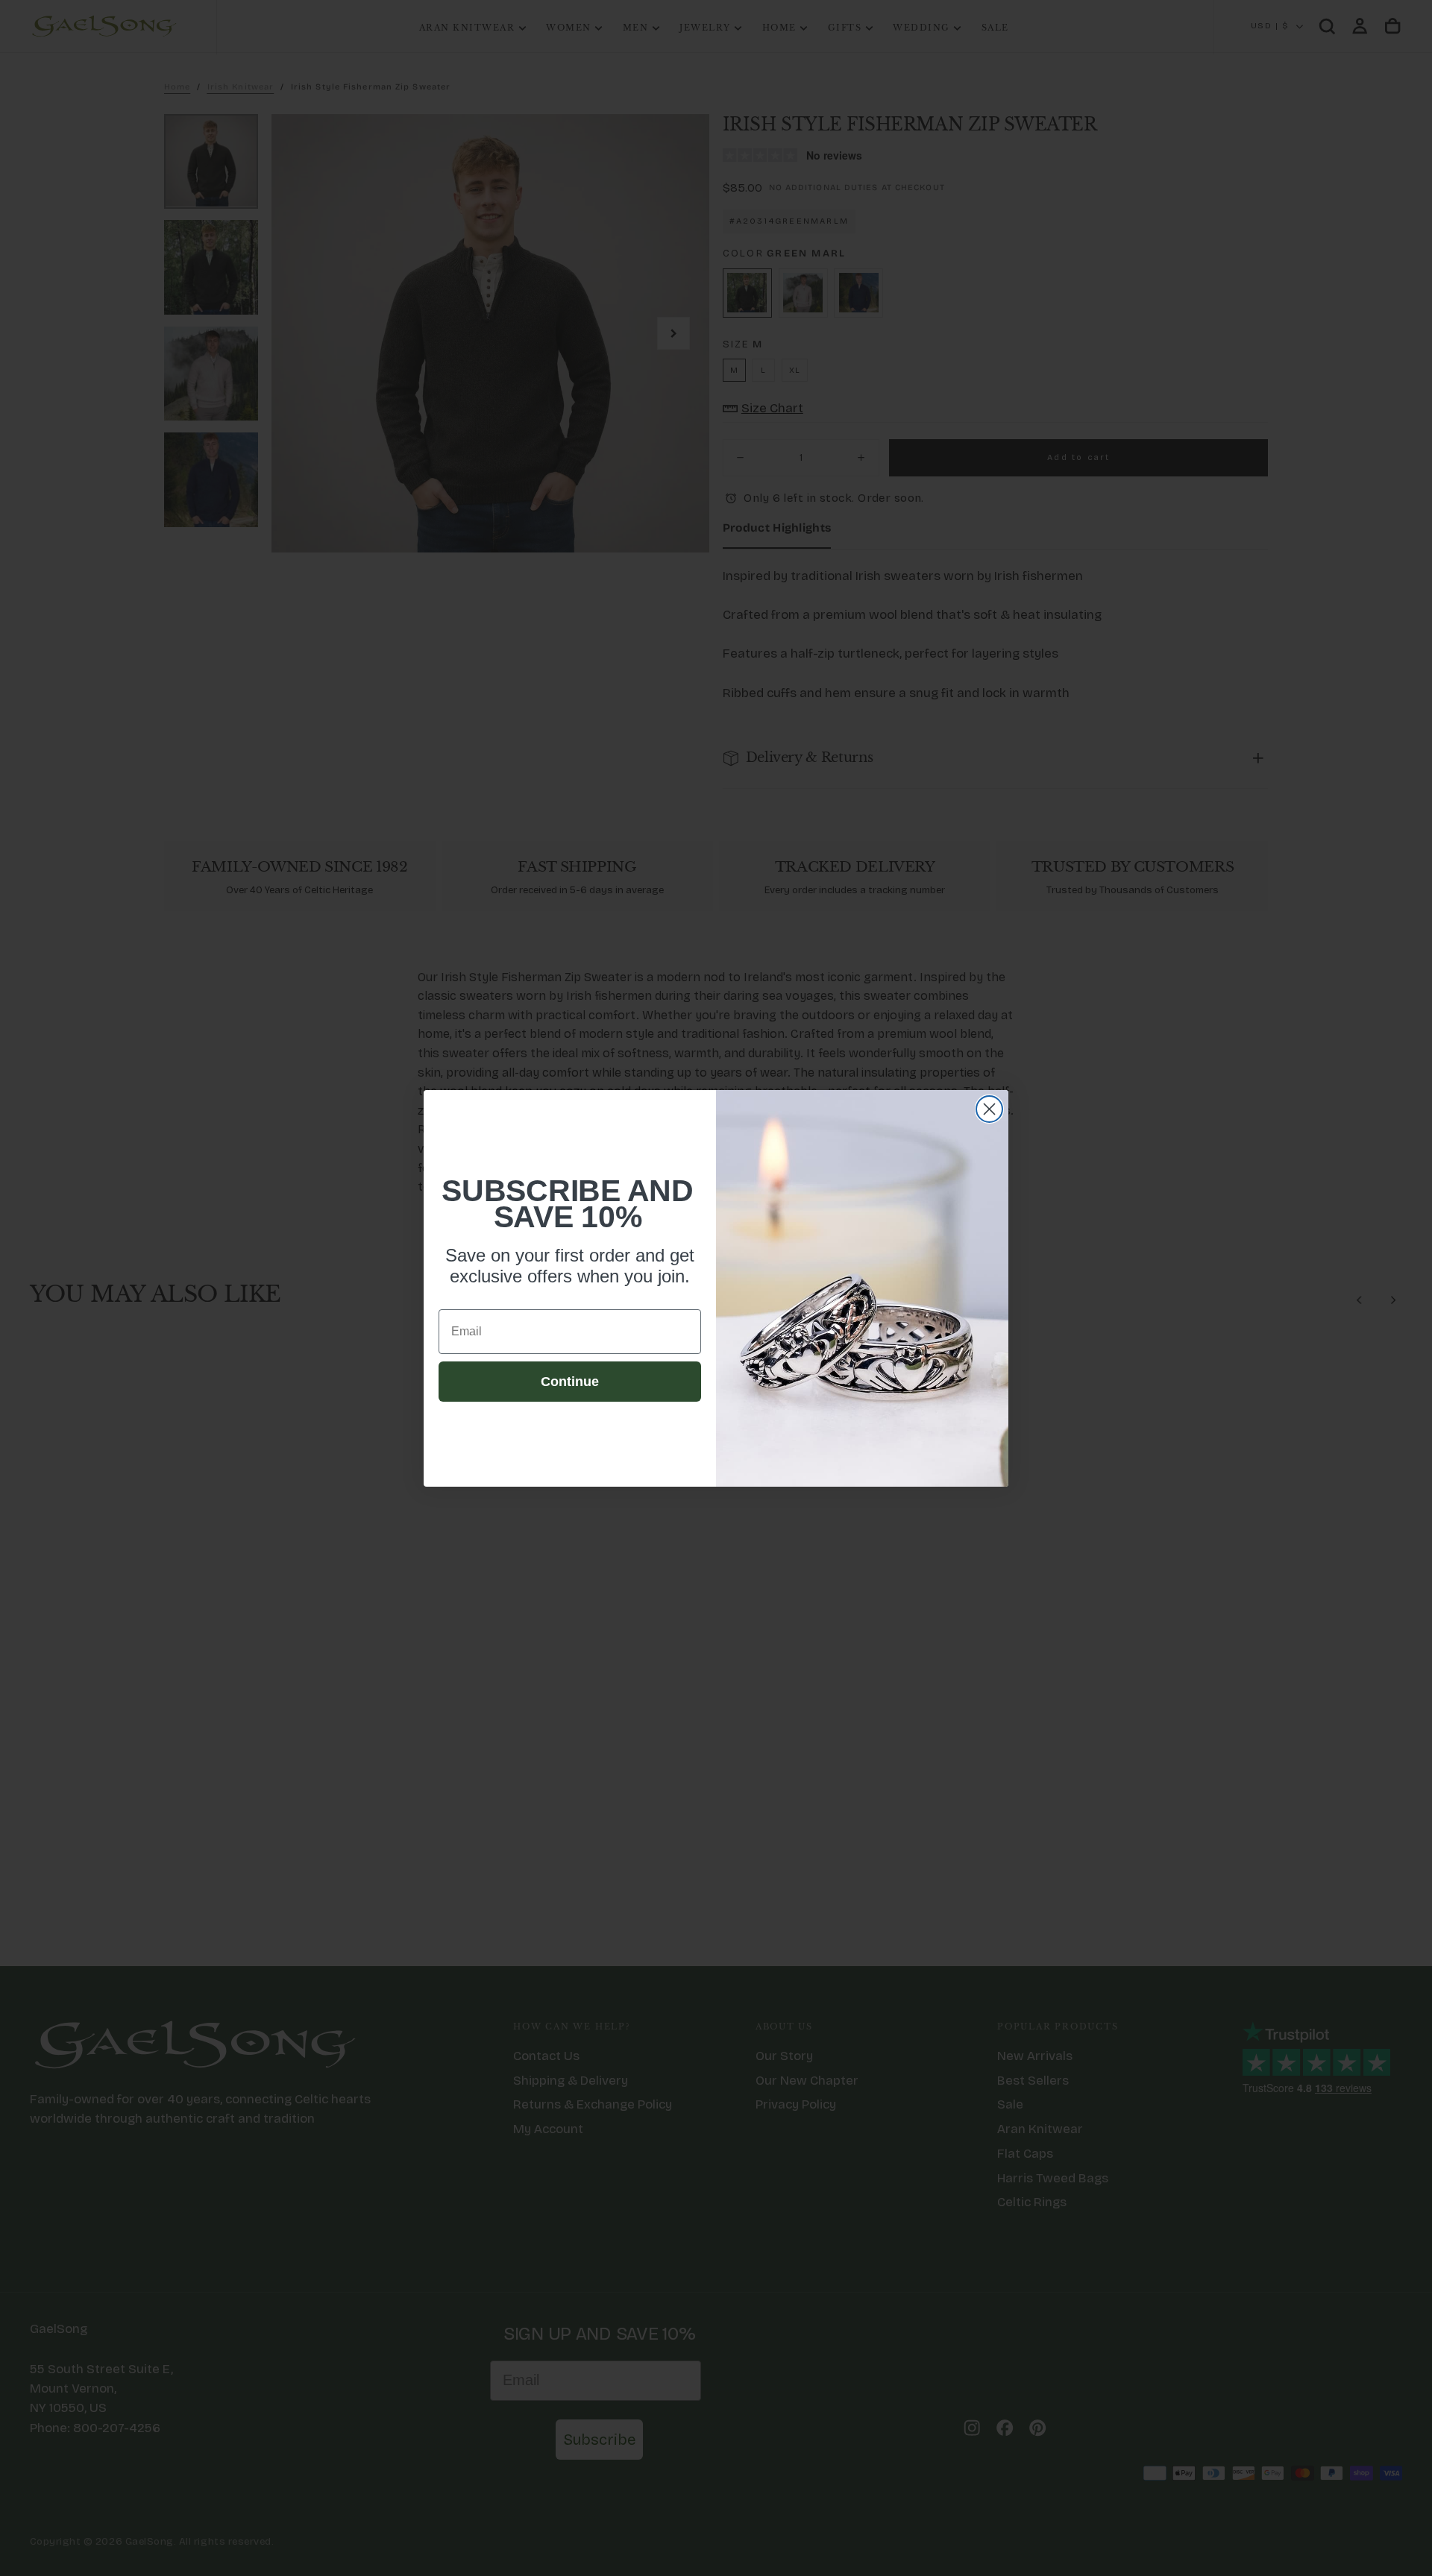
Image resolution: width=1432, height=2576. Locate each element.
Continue (570, 1382)
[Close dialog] (989, 1109)
